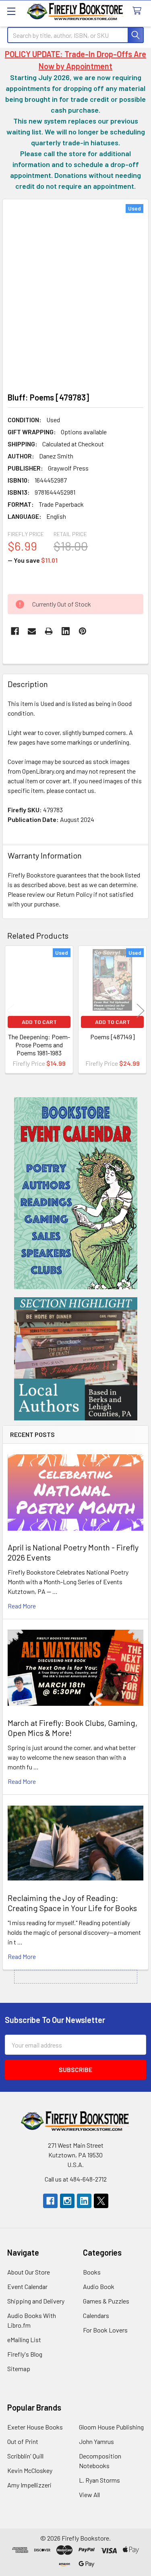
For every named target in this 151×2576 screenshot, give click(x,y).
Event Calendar (27, 2286)
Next (141, 1011)
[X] (101, 2201)
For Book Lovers (105, 2330)
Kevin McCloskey (30, 2470)
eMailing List (24, 2340)
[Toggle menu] (11, 11)
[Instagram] (67, 2201)
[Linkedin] (66, 631)
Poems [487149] (113, 1037)
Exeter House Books (35, 2427)
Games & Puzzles (106, 2301)
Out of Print (23, 2441)
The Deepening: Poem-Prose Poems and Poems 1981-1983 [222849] (39, 1049)
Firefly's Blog (25, 2354)
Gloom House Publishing (111, 2427)
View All (89, 2494)
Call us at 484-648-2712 (76, 2179)
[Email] (32, 631)
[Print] (49, 631)
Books (92, 2272)
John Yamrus (96, 2441)
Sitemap (19, 2369)
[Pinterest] (83, 631)
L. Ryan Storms (99, 2480)
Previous (10, 1011)
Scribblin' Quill (25, 2456)
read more (22, 1606)
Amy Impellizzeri (29, 2485)
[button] (76, 1193)
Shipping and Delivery (36, 2301)
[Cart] (139, 11)
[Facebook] (15, 631)
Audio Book (99, 2286)
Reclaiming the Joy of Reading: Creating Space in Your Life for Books (72, 1903)
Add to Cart (39, 1022)
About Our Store (29, 2272)
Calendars (96, 2315)
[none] (75, 293)
